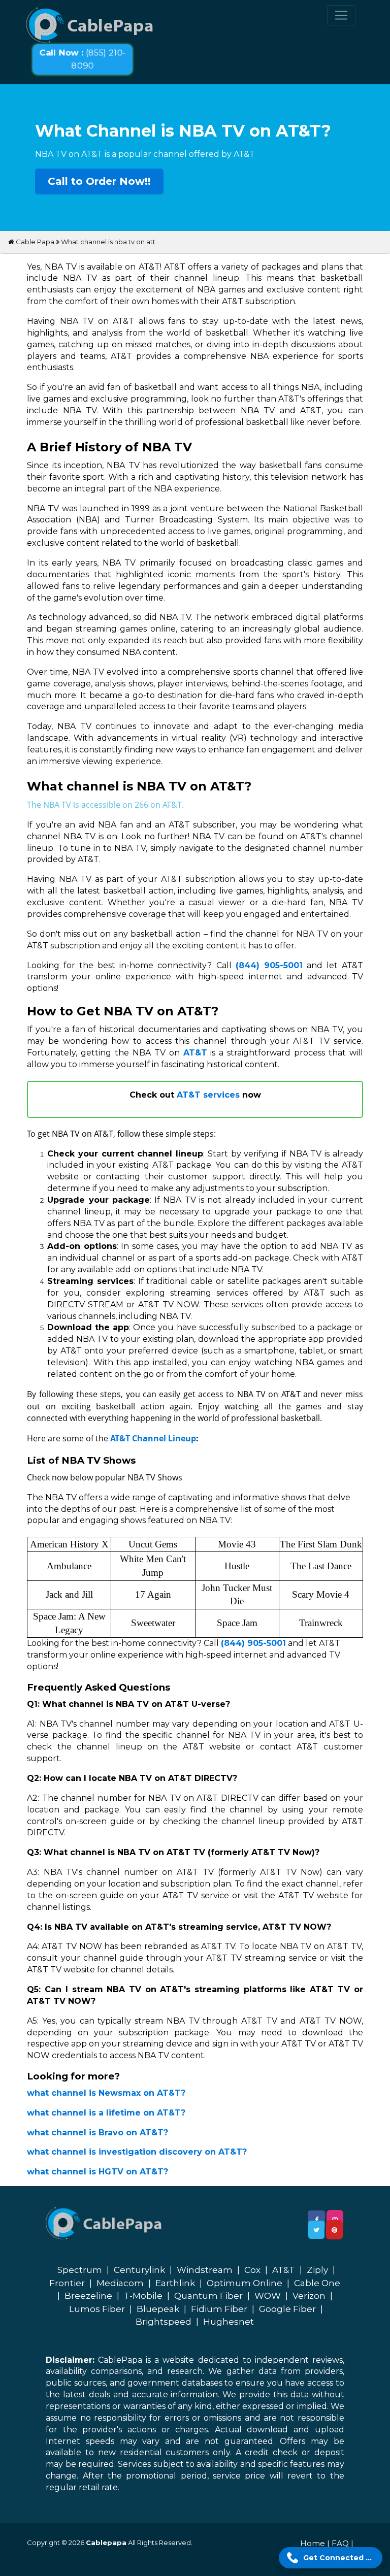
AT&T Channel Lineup (153, 1438)
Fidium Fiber (219, 2309)
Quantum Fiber (208, 2296)
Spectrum (80, 2270)
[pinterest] (334, 2230)
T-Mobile (143, 2296)
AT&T (284, 2270)
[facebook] (316, 2220)
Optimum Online (245, 2283)
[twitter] (316, 2230)
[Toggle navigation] (341, 15)
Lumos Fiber (97, 2309)
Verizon (309, 2296)
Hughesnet (229, 2322)
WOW (268, 2296)
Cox (252, 2270)
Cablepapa (106, 2542)
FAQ (340, 2543)
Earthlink (175, 2283)
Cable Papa (34, 242)
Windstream (205, 2270)
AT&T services (208, 1095)
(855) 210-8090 (83, 59)
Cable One (317, 2283)
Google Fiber (287, 2309)
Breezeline (88, 2296)
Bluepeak (158, 2309)
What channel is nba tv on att (108, 242)
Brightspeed (164, 2322)
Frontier (67, 2283)
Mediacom (120, 2283)
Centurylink (139, 2270)
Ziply (317, 2270)
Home (313, 2543)
